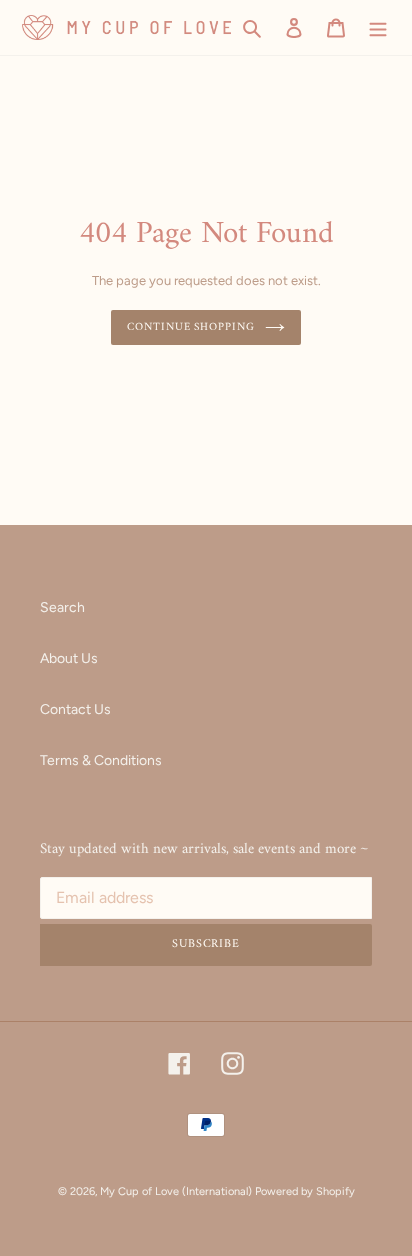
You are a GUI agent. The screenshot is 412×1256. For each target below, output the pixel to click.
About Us (69, 658)
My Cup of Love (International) (176, 1191)
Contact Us (75, 709)
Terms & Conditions (101, 760)
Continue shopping (190, 327)
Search (62, 607)
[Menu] (378, 28)
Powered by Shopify (305, 1191)
